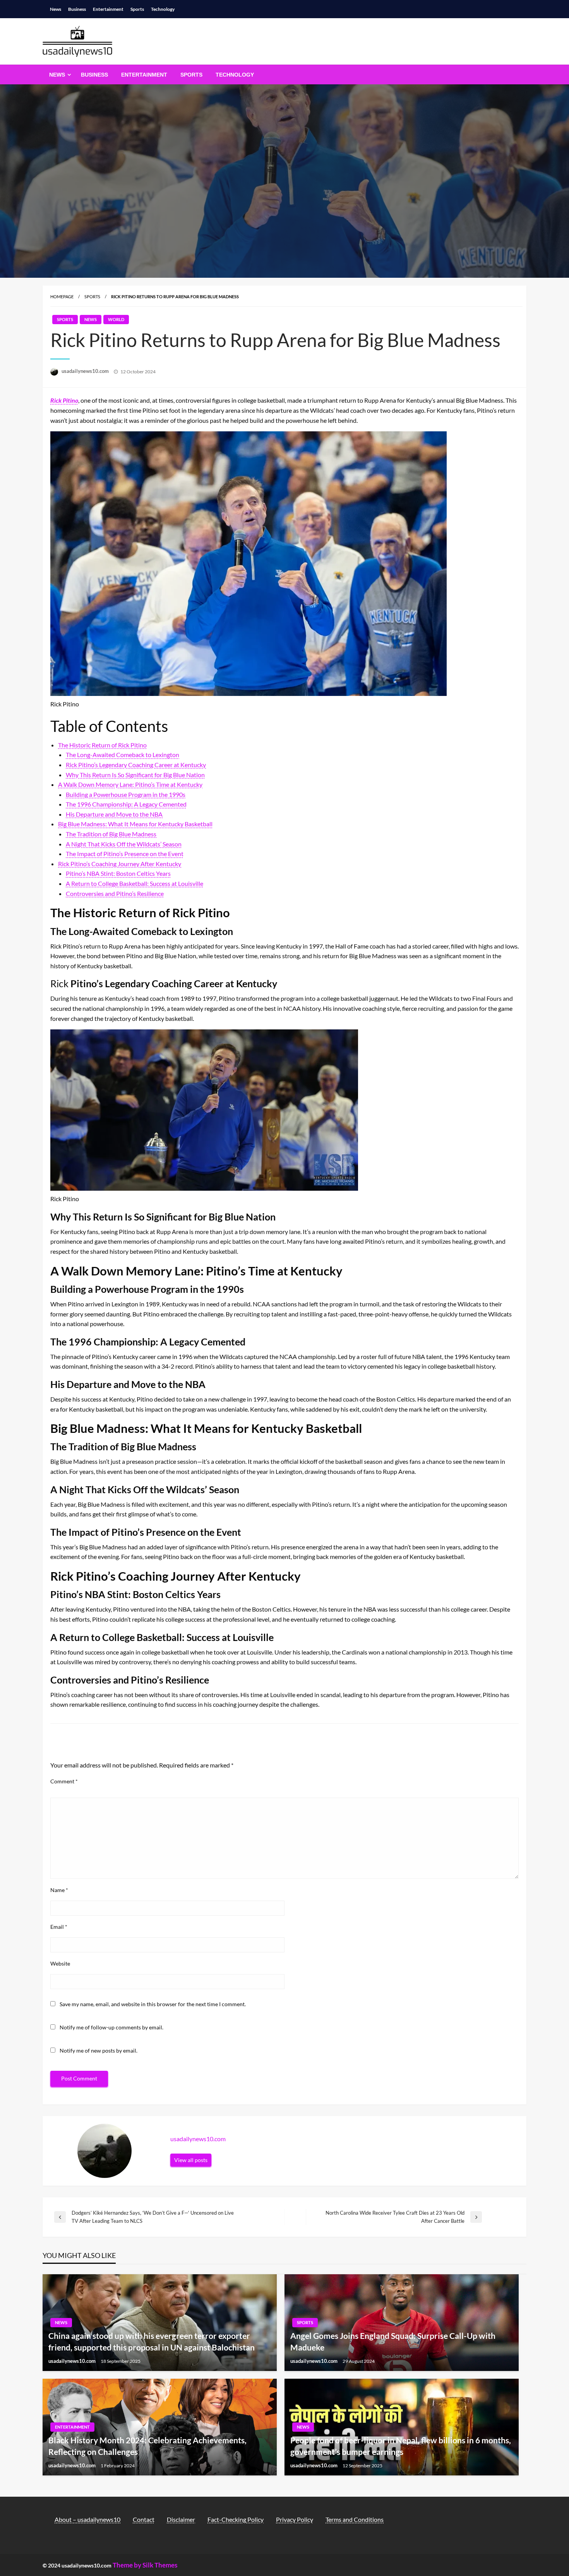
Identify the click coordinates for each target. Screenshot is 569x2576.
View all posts (191, 2160)
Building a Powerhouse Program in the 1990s (126, 794)
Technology (163, 9)
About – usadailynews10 (87, 2519)
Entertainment (108, 9)
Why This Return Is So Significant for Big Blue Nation (135, 775)
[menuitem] (58, 75)
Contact (144, 2519)
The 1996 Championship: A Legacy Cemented (126, 804)
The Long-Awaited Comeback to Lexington (123, 755)
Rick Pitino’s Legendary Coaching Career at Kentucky (136, 765)
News (56, 9)
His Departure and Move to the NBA (114, 814)
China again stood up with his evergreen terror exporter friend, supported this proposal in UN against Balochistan (152, 2341)
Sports (137, 9)
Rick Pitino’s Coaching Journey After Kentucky (120, 864)
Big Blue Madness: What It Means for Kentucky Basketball (135, 824)
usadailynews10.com (86, 371)
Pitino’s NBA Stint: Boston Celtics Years (118, 873)
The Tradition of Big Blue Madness (111, 834)
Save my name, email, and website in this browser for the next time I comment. (153, 2004)
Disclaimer (181, 2519)
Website (60, 1963)
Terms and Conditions (355, 2519)
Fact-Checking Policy (236, 2519)
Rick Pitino (64, 400)
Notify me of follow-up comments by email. (111, 2027)
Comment (64, 1781)
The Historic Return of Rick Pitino (102, 745)
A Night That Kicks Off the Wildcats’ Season (124, 844)
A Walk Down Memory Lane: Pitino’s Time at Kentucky (130, 784)
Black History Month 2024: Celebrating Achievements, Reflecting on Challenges (147, 2446)
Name (59, 1890)
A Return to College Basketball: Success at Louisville (135, 883)
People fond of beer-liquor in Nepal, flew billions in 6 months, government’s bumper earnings (401, 2446)
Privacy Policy (295, 2519)
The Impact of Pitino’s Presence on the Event (125, 854)
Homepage (62, 297)
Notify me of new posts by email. (99, 2050)
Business (77, 9)
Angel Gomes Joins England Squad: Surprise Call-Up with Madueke (393, 2341)
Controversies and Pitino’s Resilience (115, 893)
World (116, 319)
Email (59, 1927)
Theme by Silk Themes (145, 2565)
